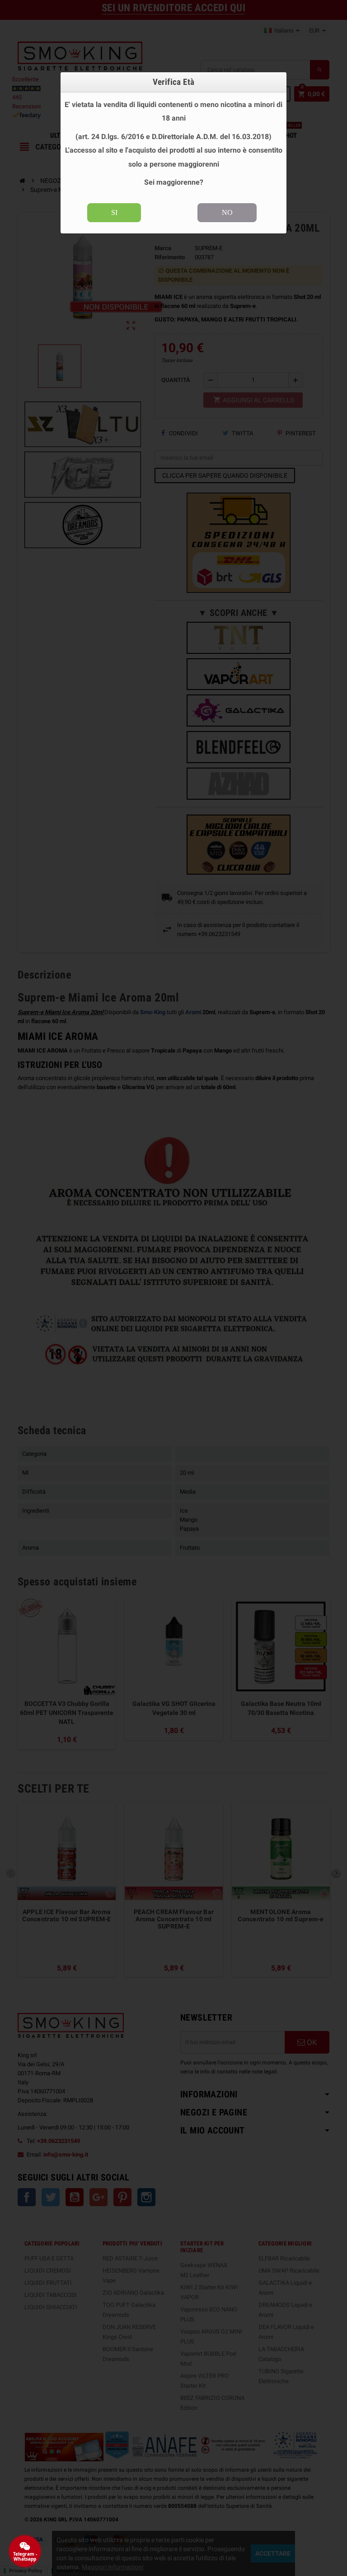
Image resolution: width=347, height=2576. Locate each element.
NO (227, 212)
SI (114, 212)
